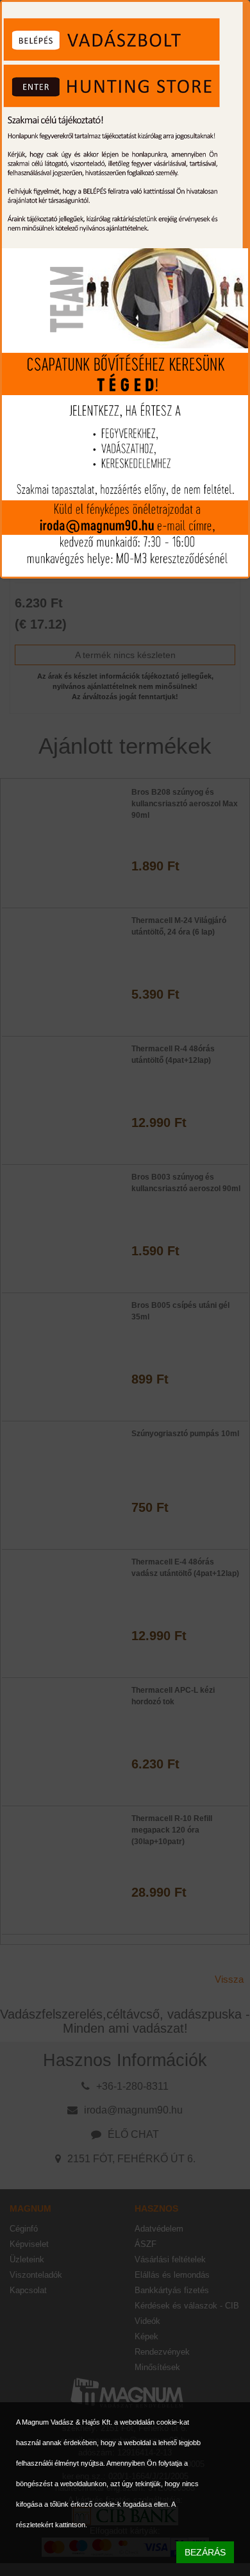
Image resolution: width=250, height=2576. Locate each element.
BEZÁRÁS (205, 2552)
